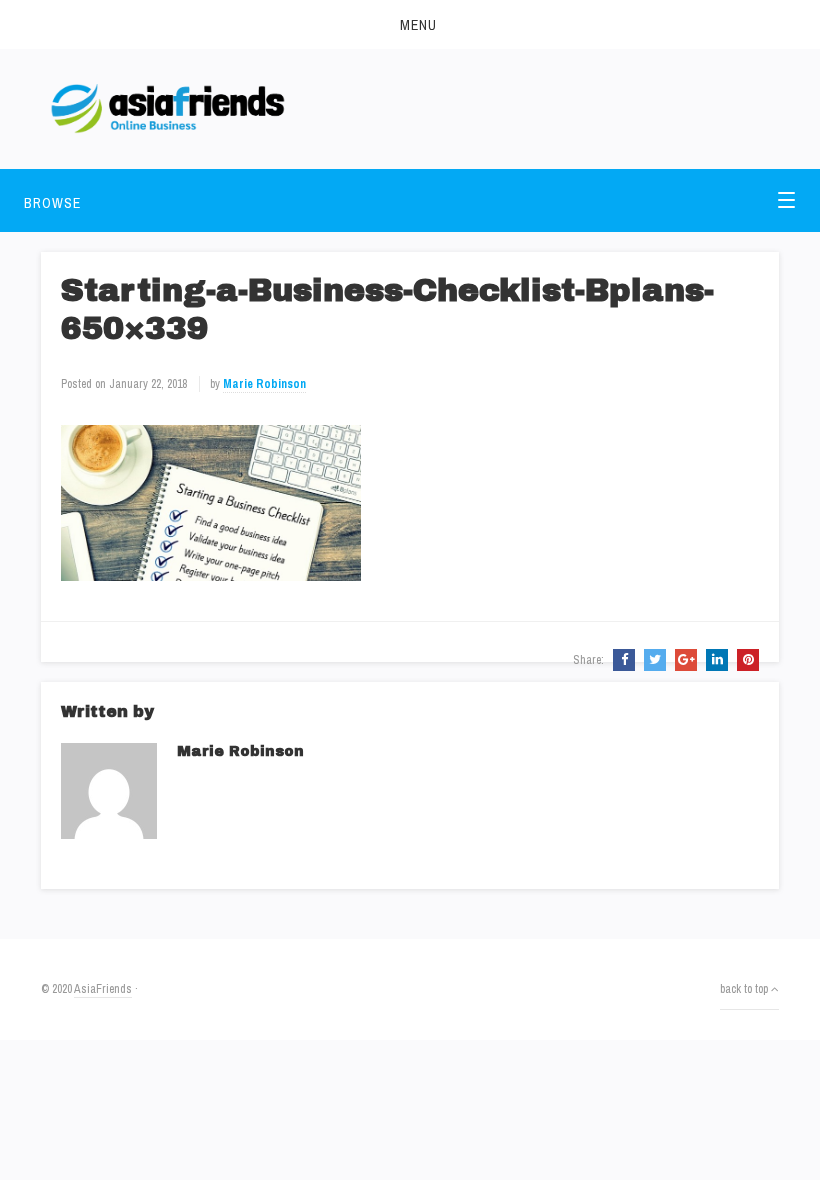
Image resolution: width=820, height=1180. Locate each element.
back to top (745, 989)
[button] (410, 24)
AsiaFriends (103, 989)
